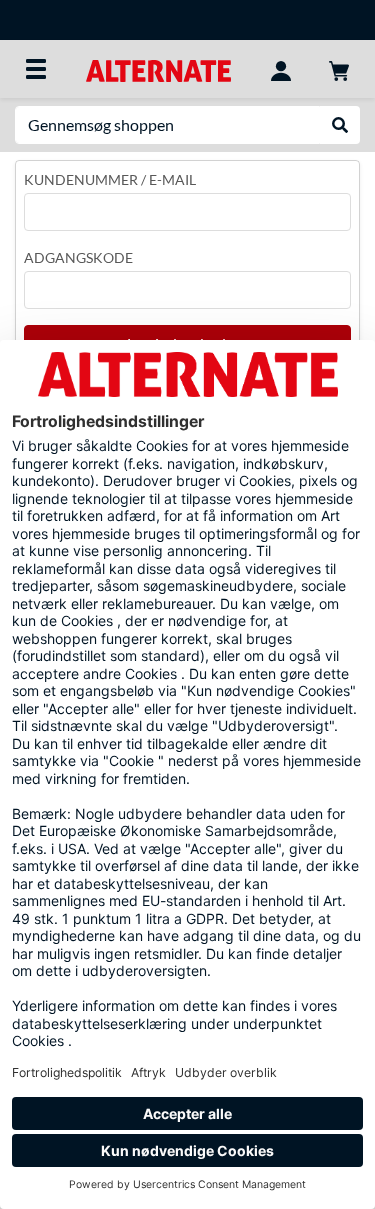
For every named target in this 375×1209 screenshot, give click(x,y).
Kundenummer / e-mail (110, 179)
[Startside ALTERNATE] (158, 68)
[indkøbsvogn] (339, 69)
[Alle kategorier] (36, 69)
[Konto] (281, 69)
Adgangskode (78, 257)
